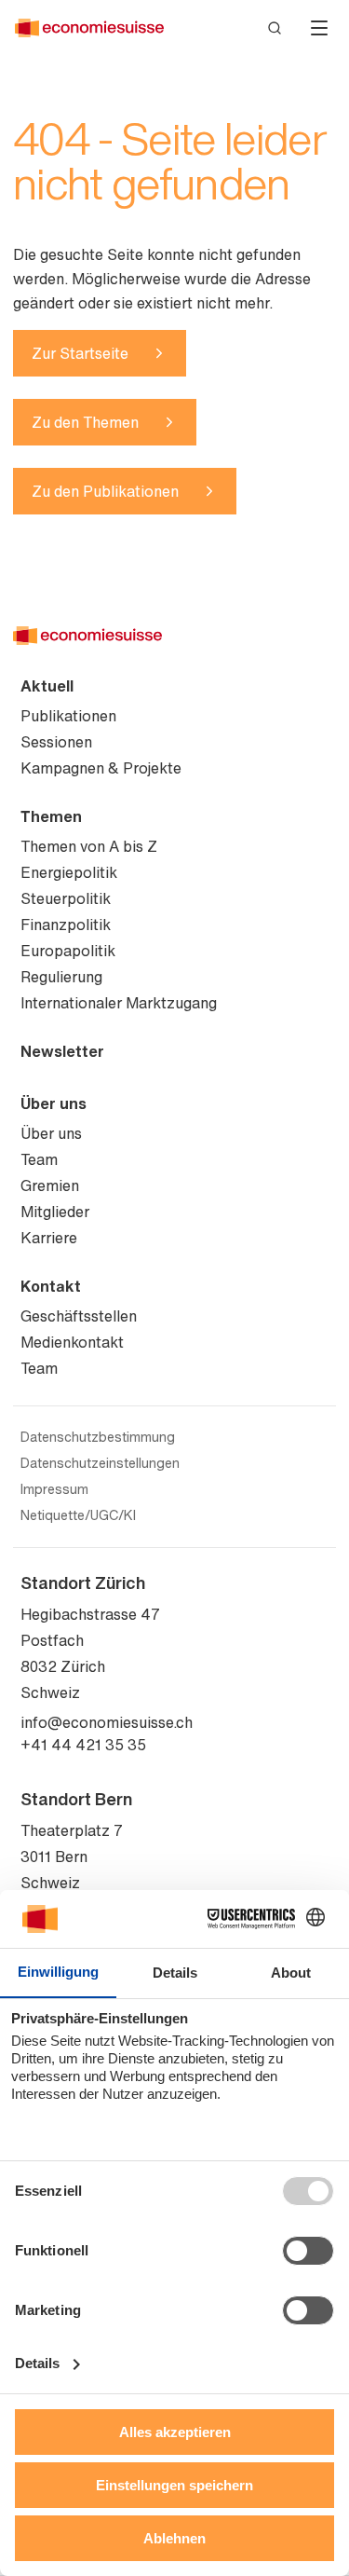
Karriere (49, 1238)
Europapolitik (68, 951)
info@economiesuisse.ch (107, 1722)
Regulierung (61, 977)
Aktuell (47, 686)
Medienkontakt (72, 1342)
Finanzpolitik (66, 925)
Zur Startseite (80, 353)
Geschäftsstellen (79, 1316)
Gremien (50, 1185)
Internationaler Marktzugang (119, 1003)
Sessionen (56, 742)
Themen (51, 816)
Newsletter (62, 1051)
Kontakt (51, 1286)
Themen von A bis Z (89, 846)
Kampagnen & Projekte (101, 768)
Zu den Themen (85, 422)
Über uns (54, 1103)
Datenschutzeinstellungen (100, 1463)
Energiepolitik (69, 872)
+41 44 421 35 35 (83, 1745)
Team (39, 1159)
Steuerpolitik (66, 898)
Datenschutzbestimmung (98, 1437)
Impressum (54, 1489)
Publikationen (68, 716)
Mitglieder (55, 1212)
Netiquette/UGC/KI (78, 1515)
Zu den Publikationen (105, 491)
